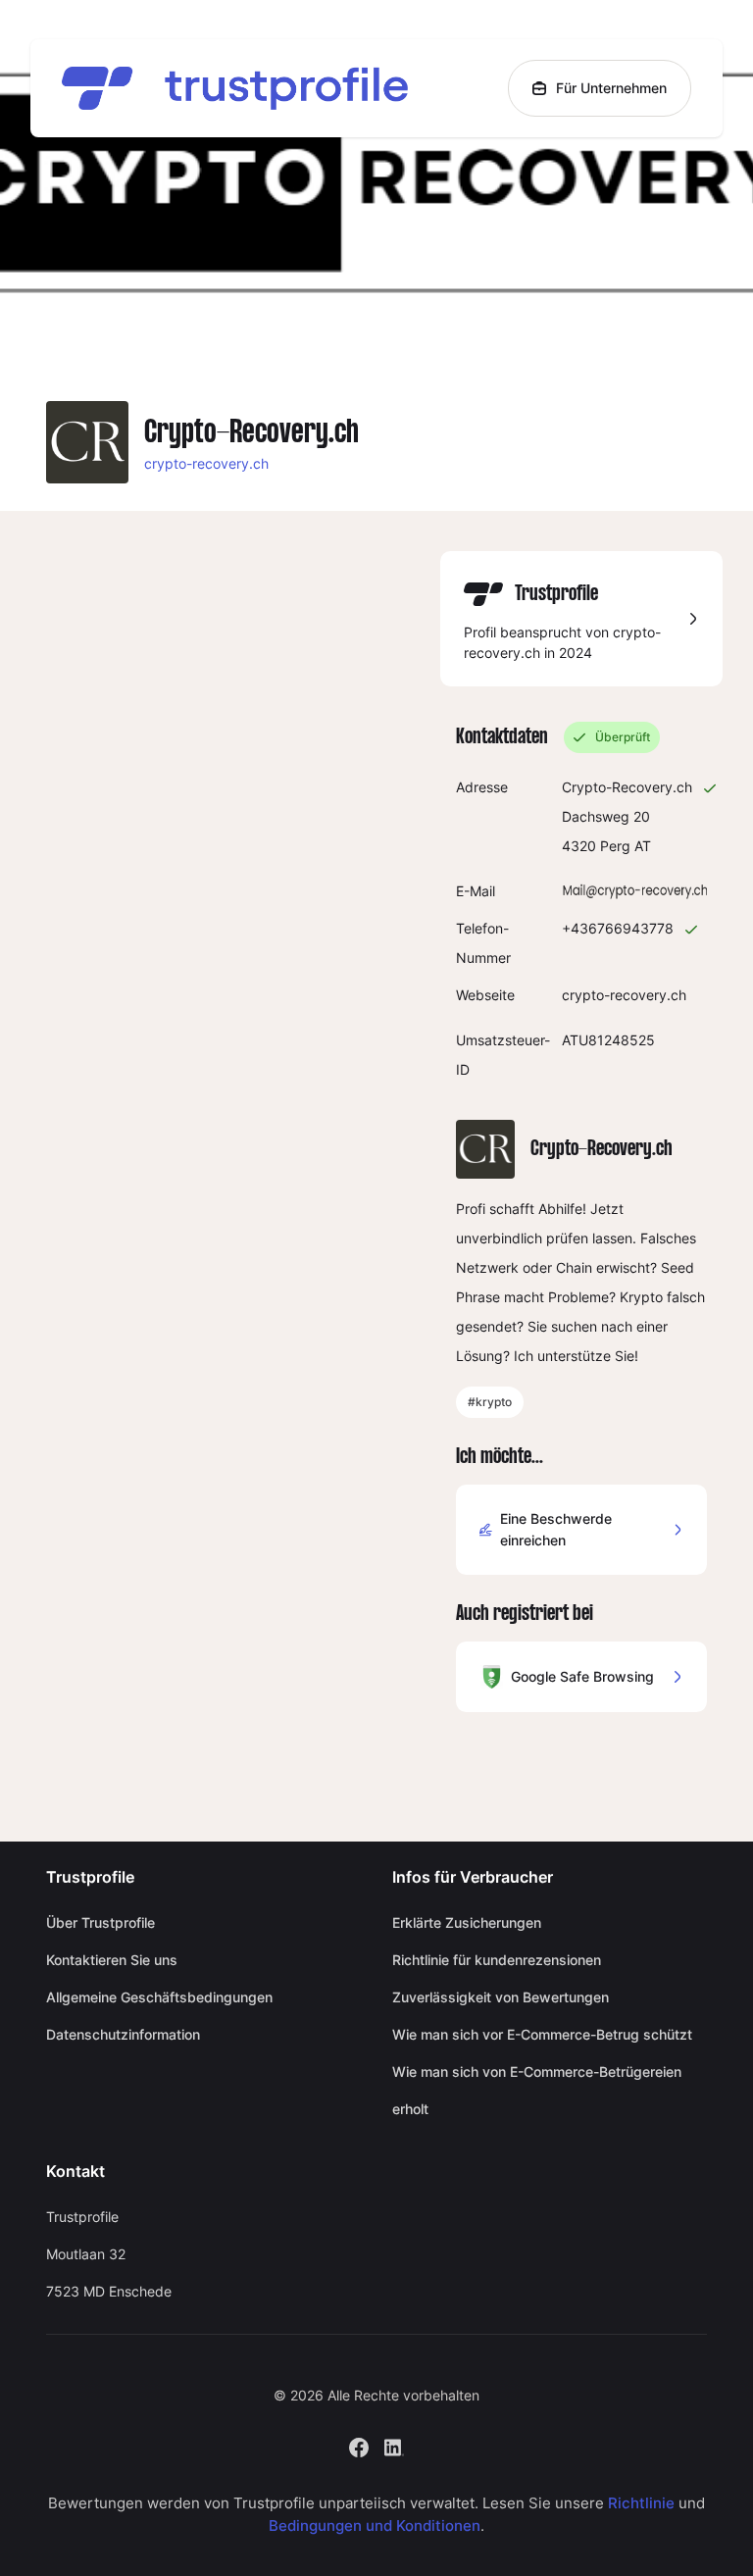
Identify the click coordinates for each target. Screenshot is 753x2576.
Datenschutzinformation (123, 2034)
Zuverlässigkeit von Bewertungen (501, 1997)
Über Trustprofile (100, 1922)
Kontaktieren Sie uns (112, 1960)
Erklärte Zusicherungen (467, 1922)
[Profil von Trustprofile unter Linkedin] (394, 2446)
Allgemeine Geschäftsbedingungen (159, 1997)
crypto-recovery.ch (206, 463)
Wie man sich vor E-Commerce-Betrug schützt (542, 2034)
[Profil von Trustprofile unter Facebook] (359, 2446)
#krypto (490, 1402)
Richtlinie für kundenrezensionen (497, 1960)
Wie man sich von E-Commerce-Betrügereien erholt (537, 2090)
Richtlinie (641, 2503)
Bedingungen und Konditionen (375, 2525)
